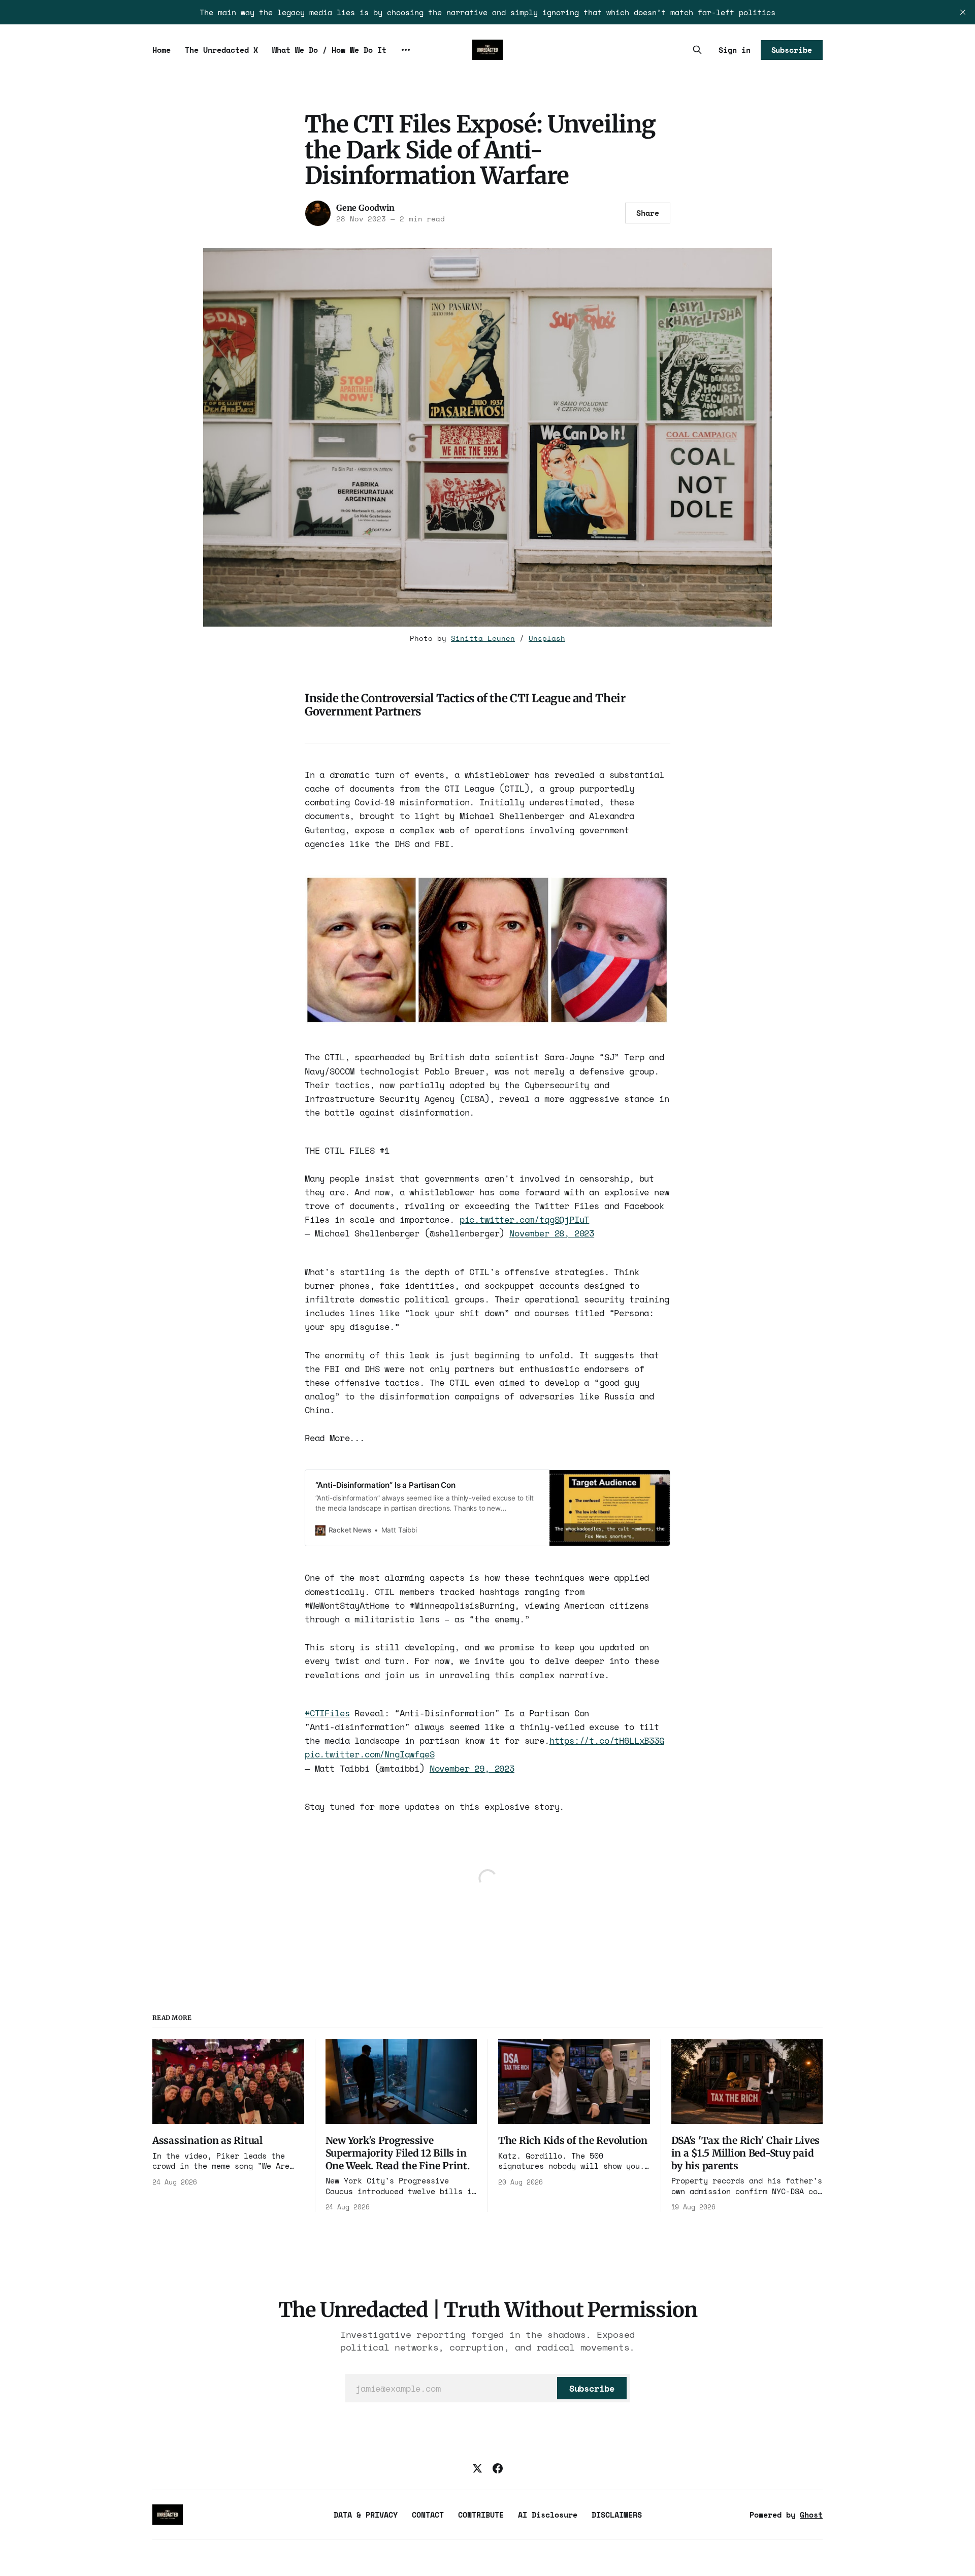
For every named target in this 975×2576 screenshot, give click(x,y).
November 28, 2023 (552, 1233)
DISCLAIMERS (617, 2515)
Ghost (811, 2515)
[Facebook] (498, 2468)
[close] (963, 12)
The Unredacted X (221, 50)
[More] (406, 50)
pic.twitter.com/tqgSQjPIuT (525, 1219)
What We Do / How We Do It (329, 50)
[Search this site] (697, 50)
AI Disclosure (548, 2515)
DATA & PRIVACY (366, 2515)
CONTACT (428, 2515)
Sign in (735, 50)
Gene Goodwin (365, 208)
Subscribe (792, 50)
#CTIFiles (327, 1713)
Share (648, 213)
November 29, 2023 (472, 1768)
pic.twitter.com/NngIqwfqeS (370, 1754)
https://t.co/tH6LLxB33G (607, 1740)
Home (161, 50)
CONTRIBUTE (481, 2515)
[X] (477, 2468)
